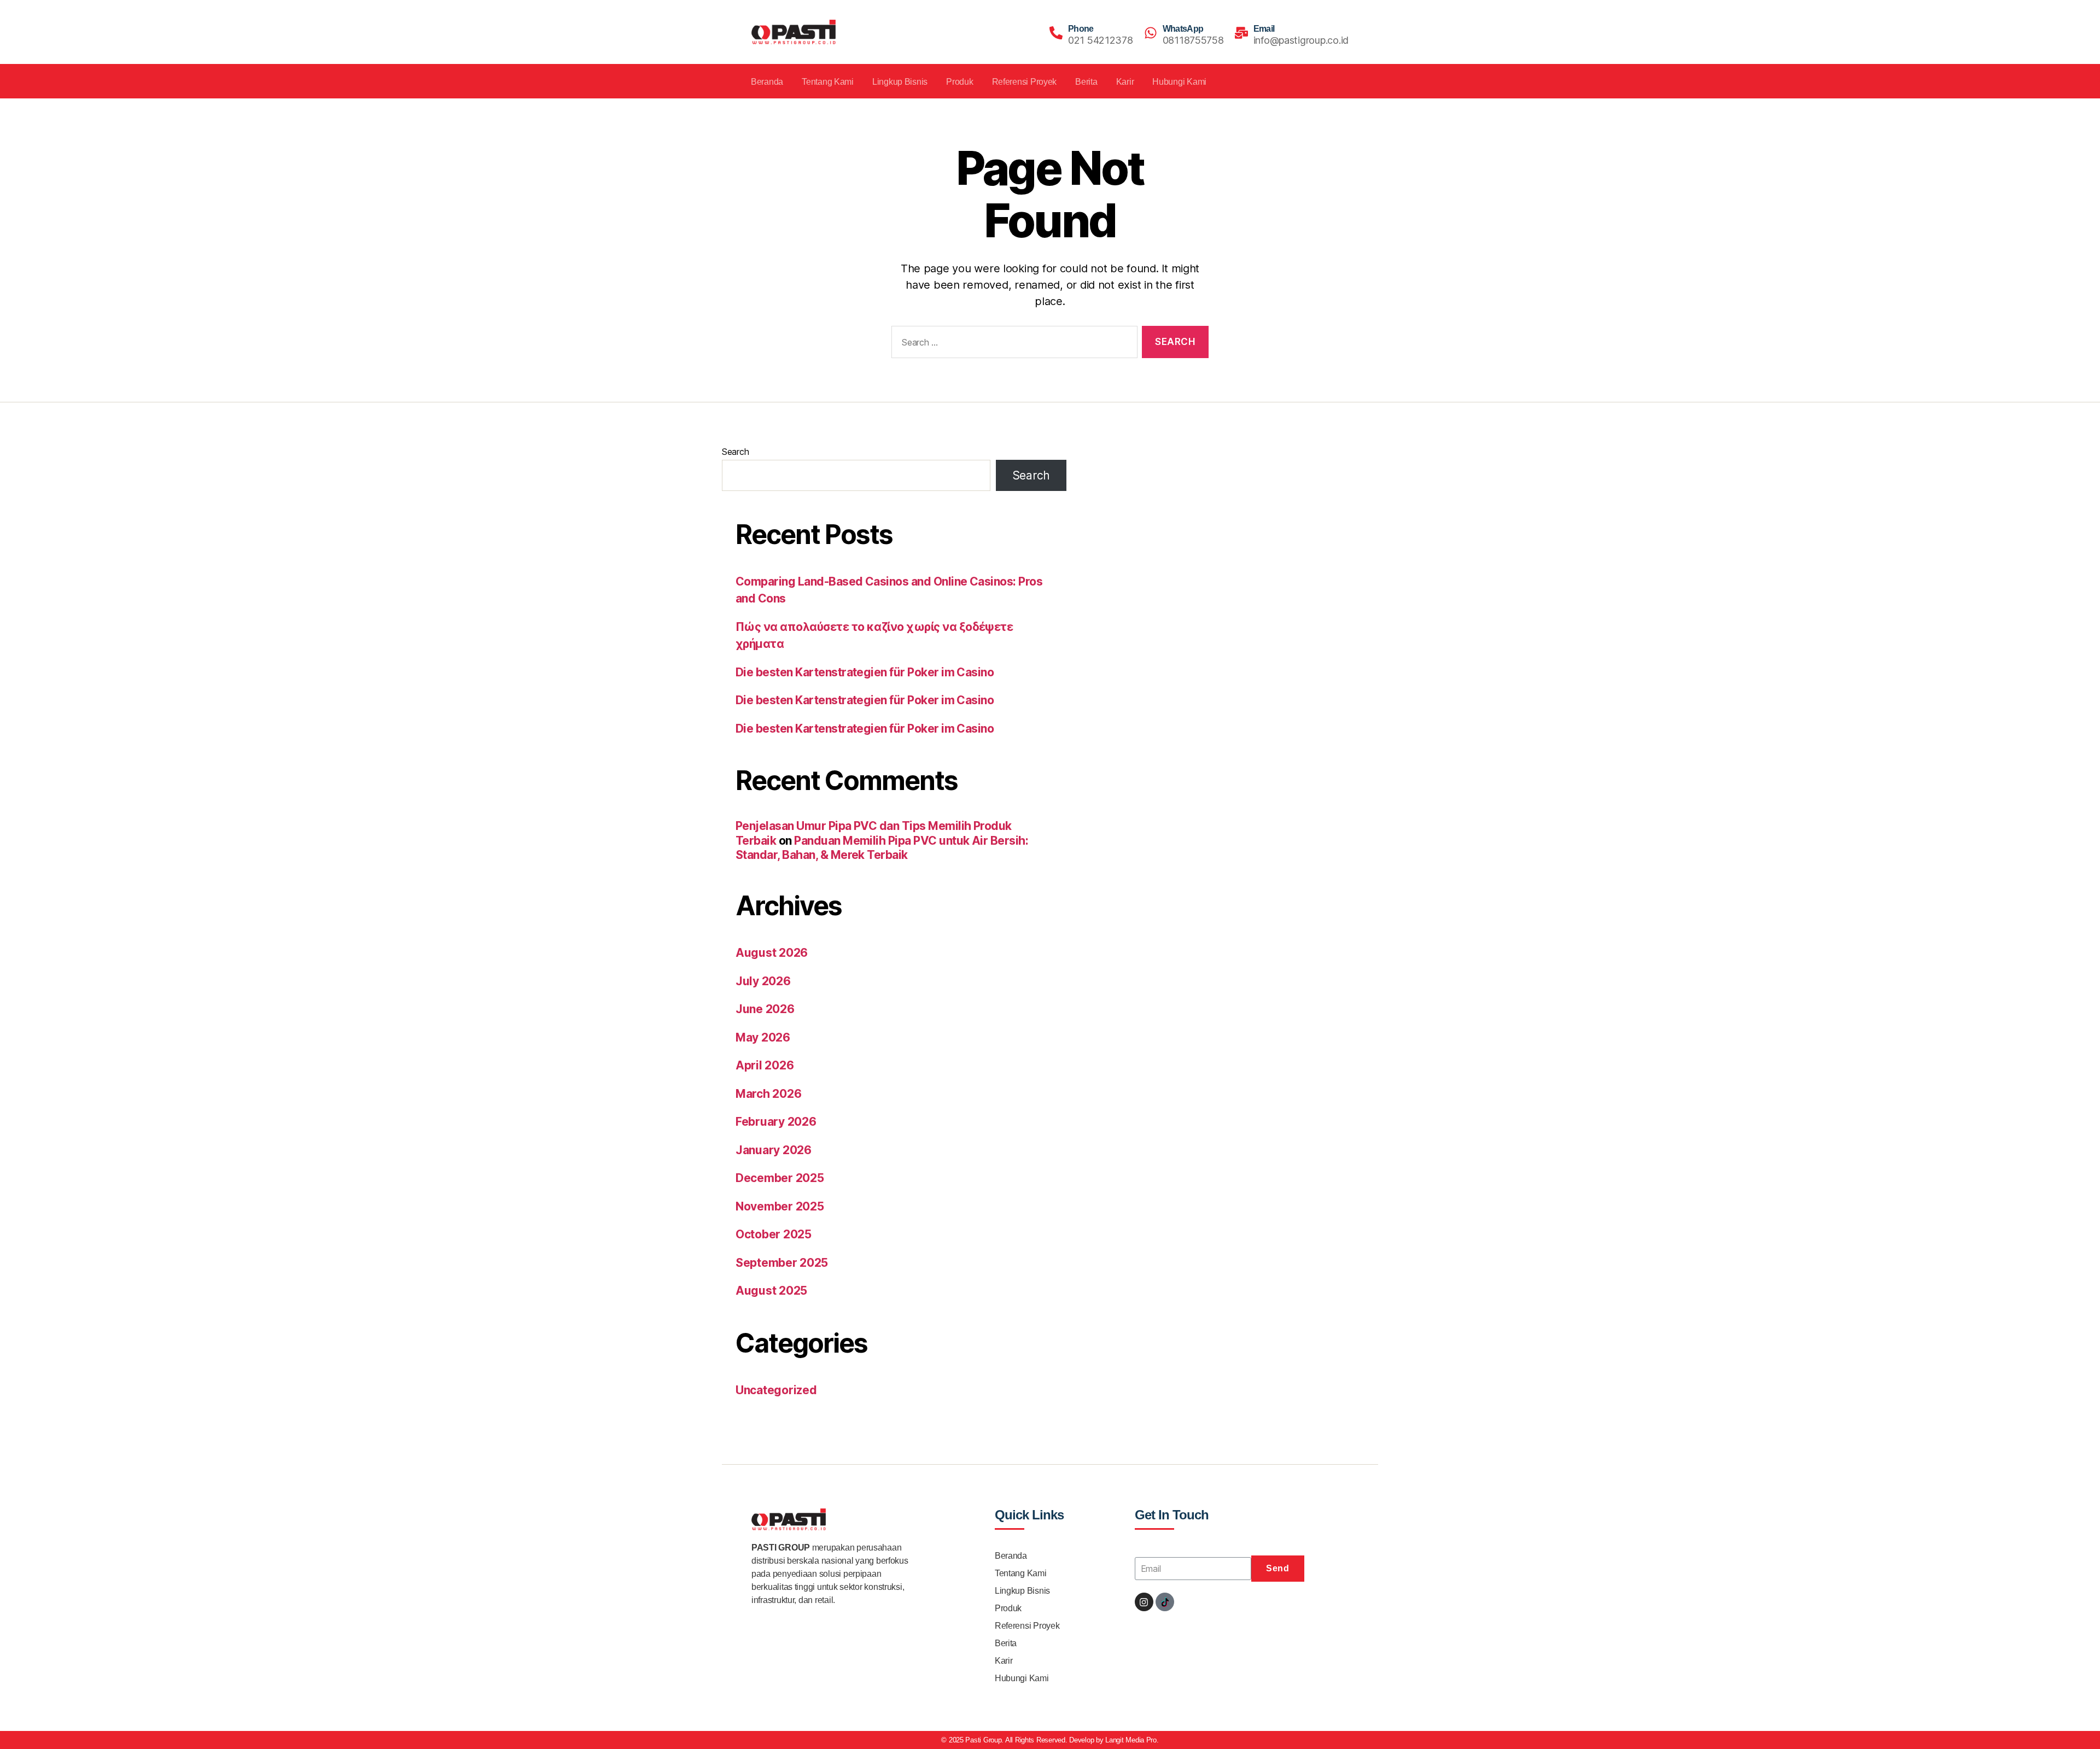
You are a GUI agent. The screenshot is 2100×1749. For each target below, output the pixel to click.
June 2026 (765, 1009)
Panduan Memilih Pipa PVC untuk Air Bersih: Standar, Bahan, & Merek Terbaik (882, 848)
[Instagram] (1144, 1602)
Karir (1125, 82)
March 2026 (768, 1094)
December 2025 (780, 1178)
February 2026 (776, 1122)
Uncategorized (776, 1390)
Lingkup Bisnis (900, 82)
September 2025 (782, 1263)
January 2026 (774, 1150)
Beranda (767, 82)
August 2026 (772, 953)
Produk (959, 82)
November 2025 (780, 1206)
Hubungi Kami (1179, 82)
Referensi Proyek (1025, 82)
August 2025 (771, 1291)
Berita (1086, 82)
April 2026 (765, 1065)
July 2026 (763, 981)
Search (735, 452)
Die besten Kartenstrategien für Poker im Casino (865, 672)
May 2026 (763, 1037)
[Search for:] (1012, 344)
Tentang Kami (828, 82)
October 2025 (774, 1234)
